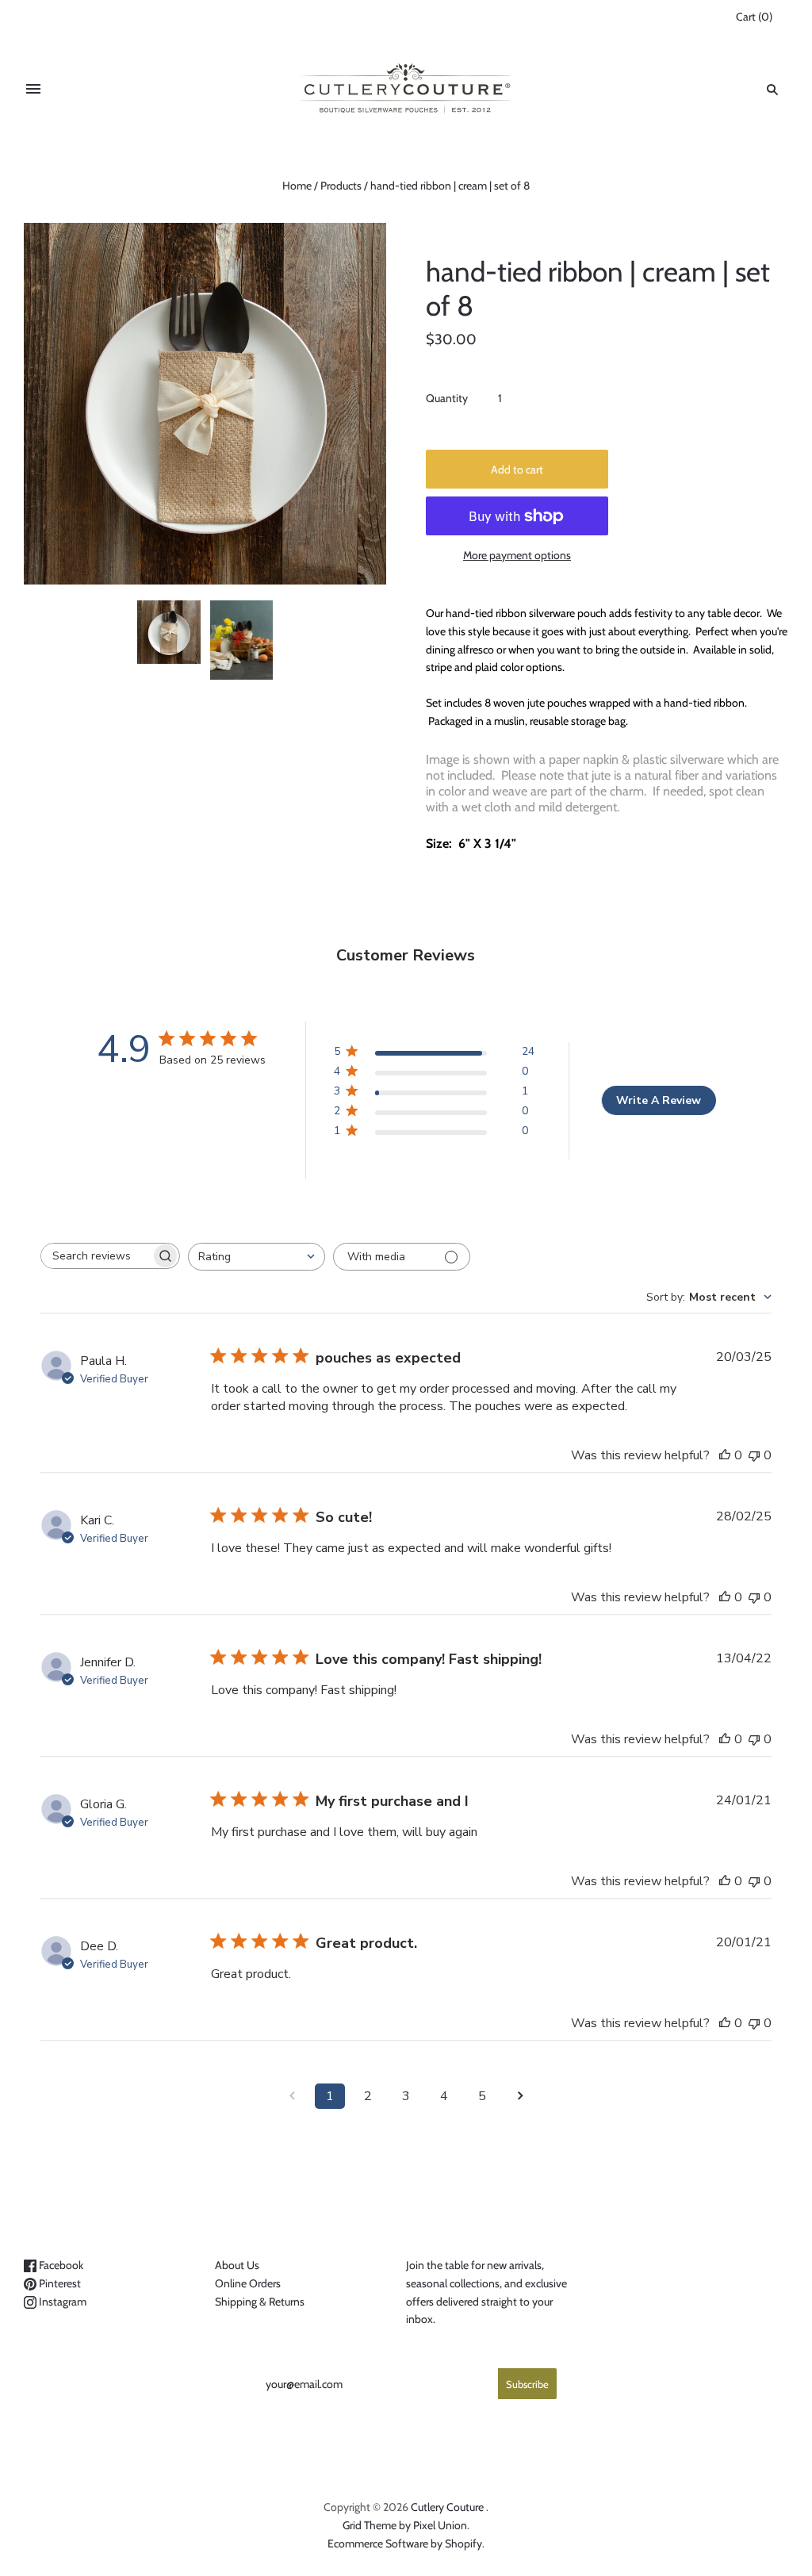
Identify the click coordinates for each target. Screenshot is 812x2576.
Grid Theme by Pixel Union (405, 2525)
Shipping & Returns (260, 2302)
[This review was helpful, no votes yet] (725, 1455)
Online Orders (248, 2283)
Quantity (447, 398)
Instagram (61, 2302)
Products (341, 186)
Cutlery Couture (447, 2507)
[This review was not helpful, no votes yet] (754, 1455)
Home (297, 186)
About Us (237, 2265)
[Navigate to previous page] (292, 2096)
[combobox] (257, 1257)
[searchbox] (96, 1256)
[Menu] (33, 90)
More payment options (517, 555)
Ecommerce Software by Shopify (405, 2543)
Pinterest (59, 2283)
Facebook (60, 2265)
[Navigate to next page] (520, 2096)
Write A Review (659, 1100)
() (754, 17)
